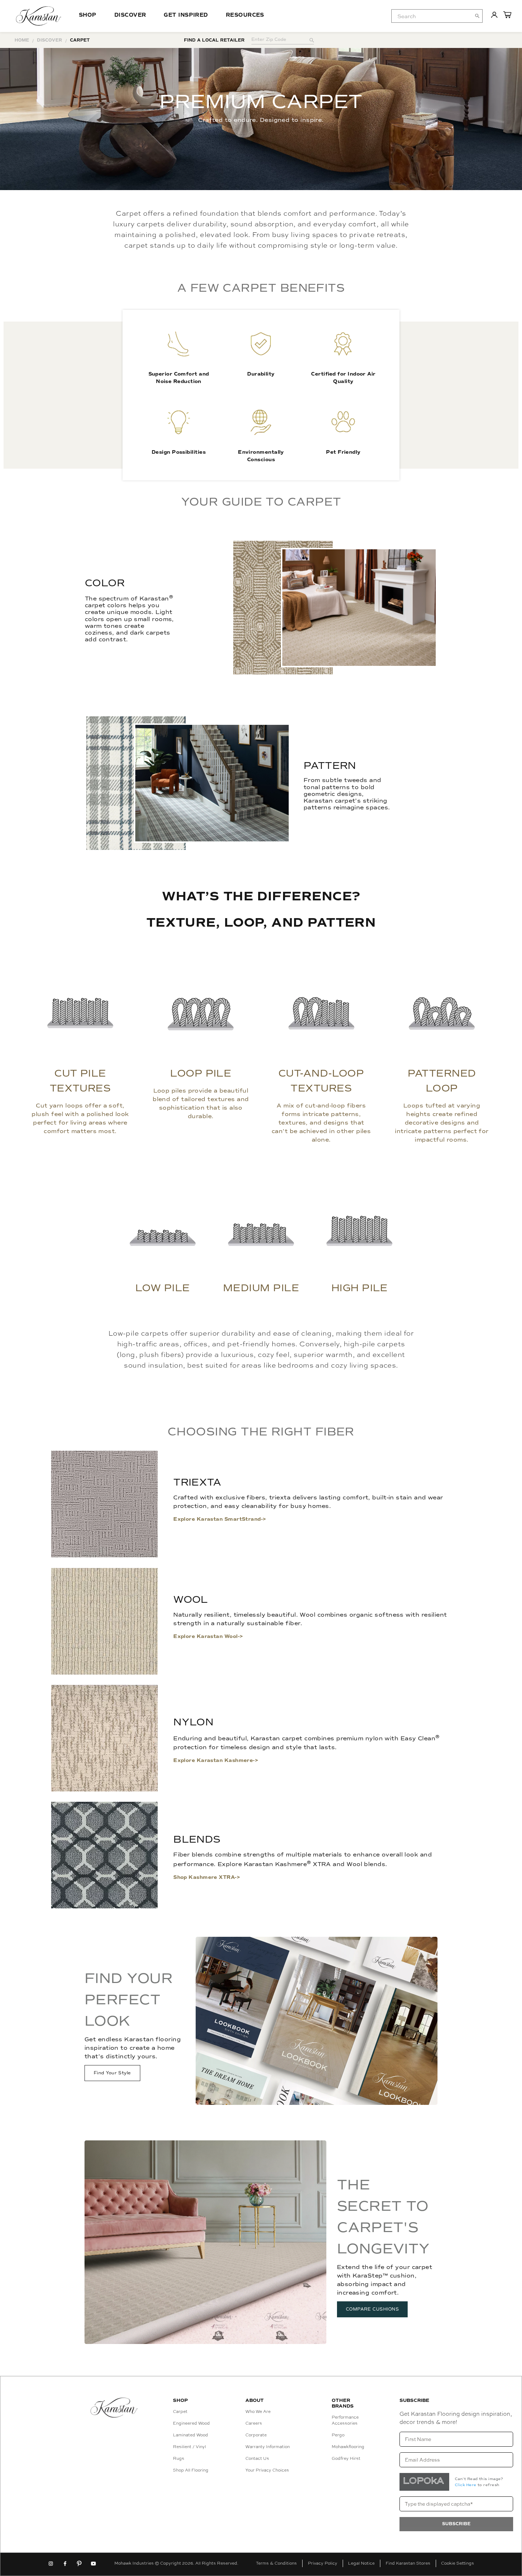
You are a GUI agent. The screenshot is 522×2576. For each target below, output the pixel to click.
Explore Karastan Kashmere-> (216, 1760)
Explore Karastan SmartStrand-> (220, 1519)
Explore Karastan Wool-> (208, 1636)
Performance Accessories (345, 2420)
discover (50, 40)
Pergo (338, 2435)
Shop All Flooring (191, 2470)
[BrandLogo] (39, 16)
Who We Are (258, 2411)
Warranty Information (268, 2447)
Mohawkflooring (348, 2447)
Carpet (180, 2411)
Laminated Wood (191, 2435)
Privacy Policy (323, 2563)
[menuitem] (431, 16)
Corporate (256, 2435)
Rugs (179, 2458)
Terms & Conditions (276, 2563)
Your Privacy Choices (267, 2470)
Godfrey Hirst (346, 2458)
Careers (254, 2423)
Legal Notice (361, 2563)
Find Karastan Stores (408, 2563)
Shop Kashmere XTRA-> (207, 1877)
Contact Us (257, 2458)
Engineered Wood (191, 2423)
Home (22, 40)
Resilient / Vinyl (189, 2447)
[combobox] (437, 16)
